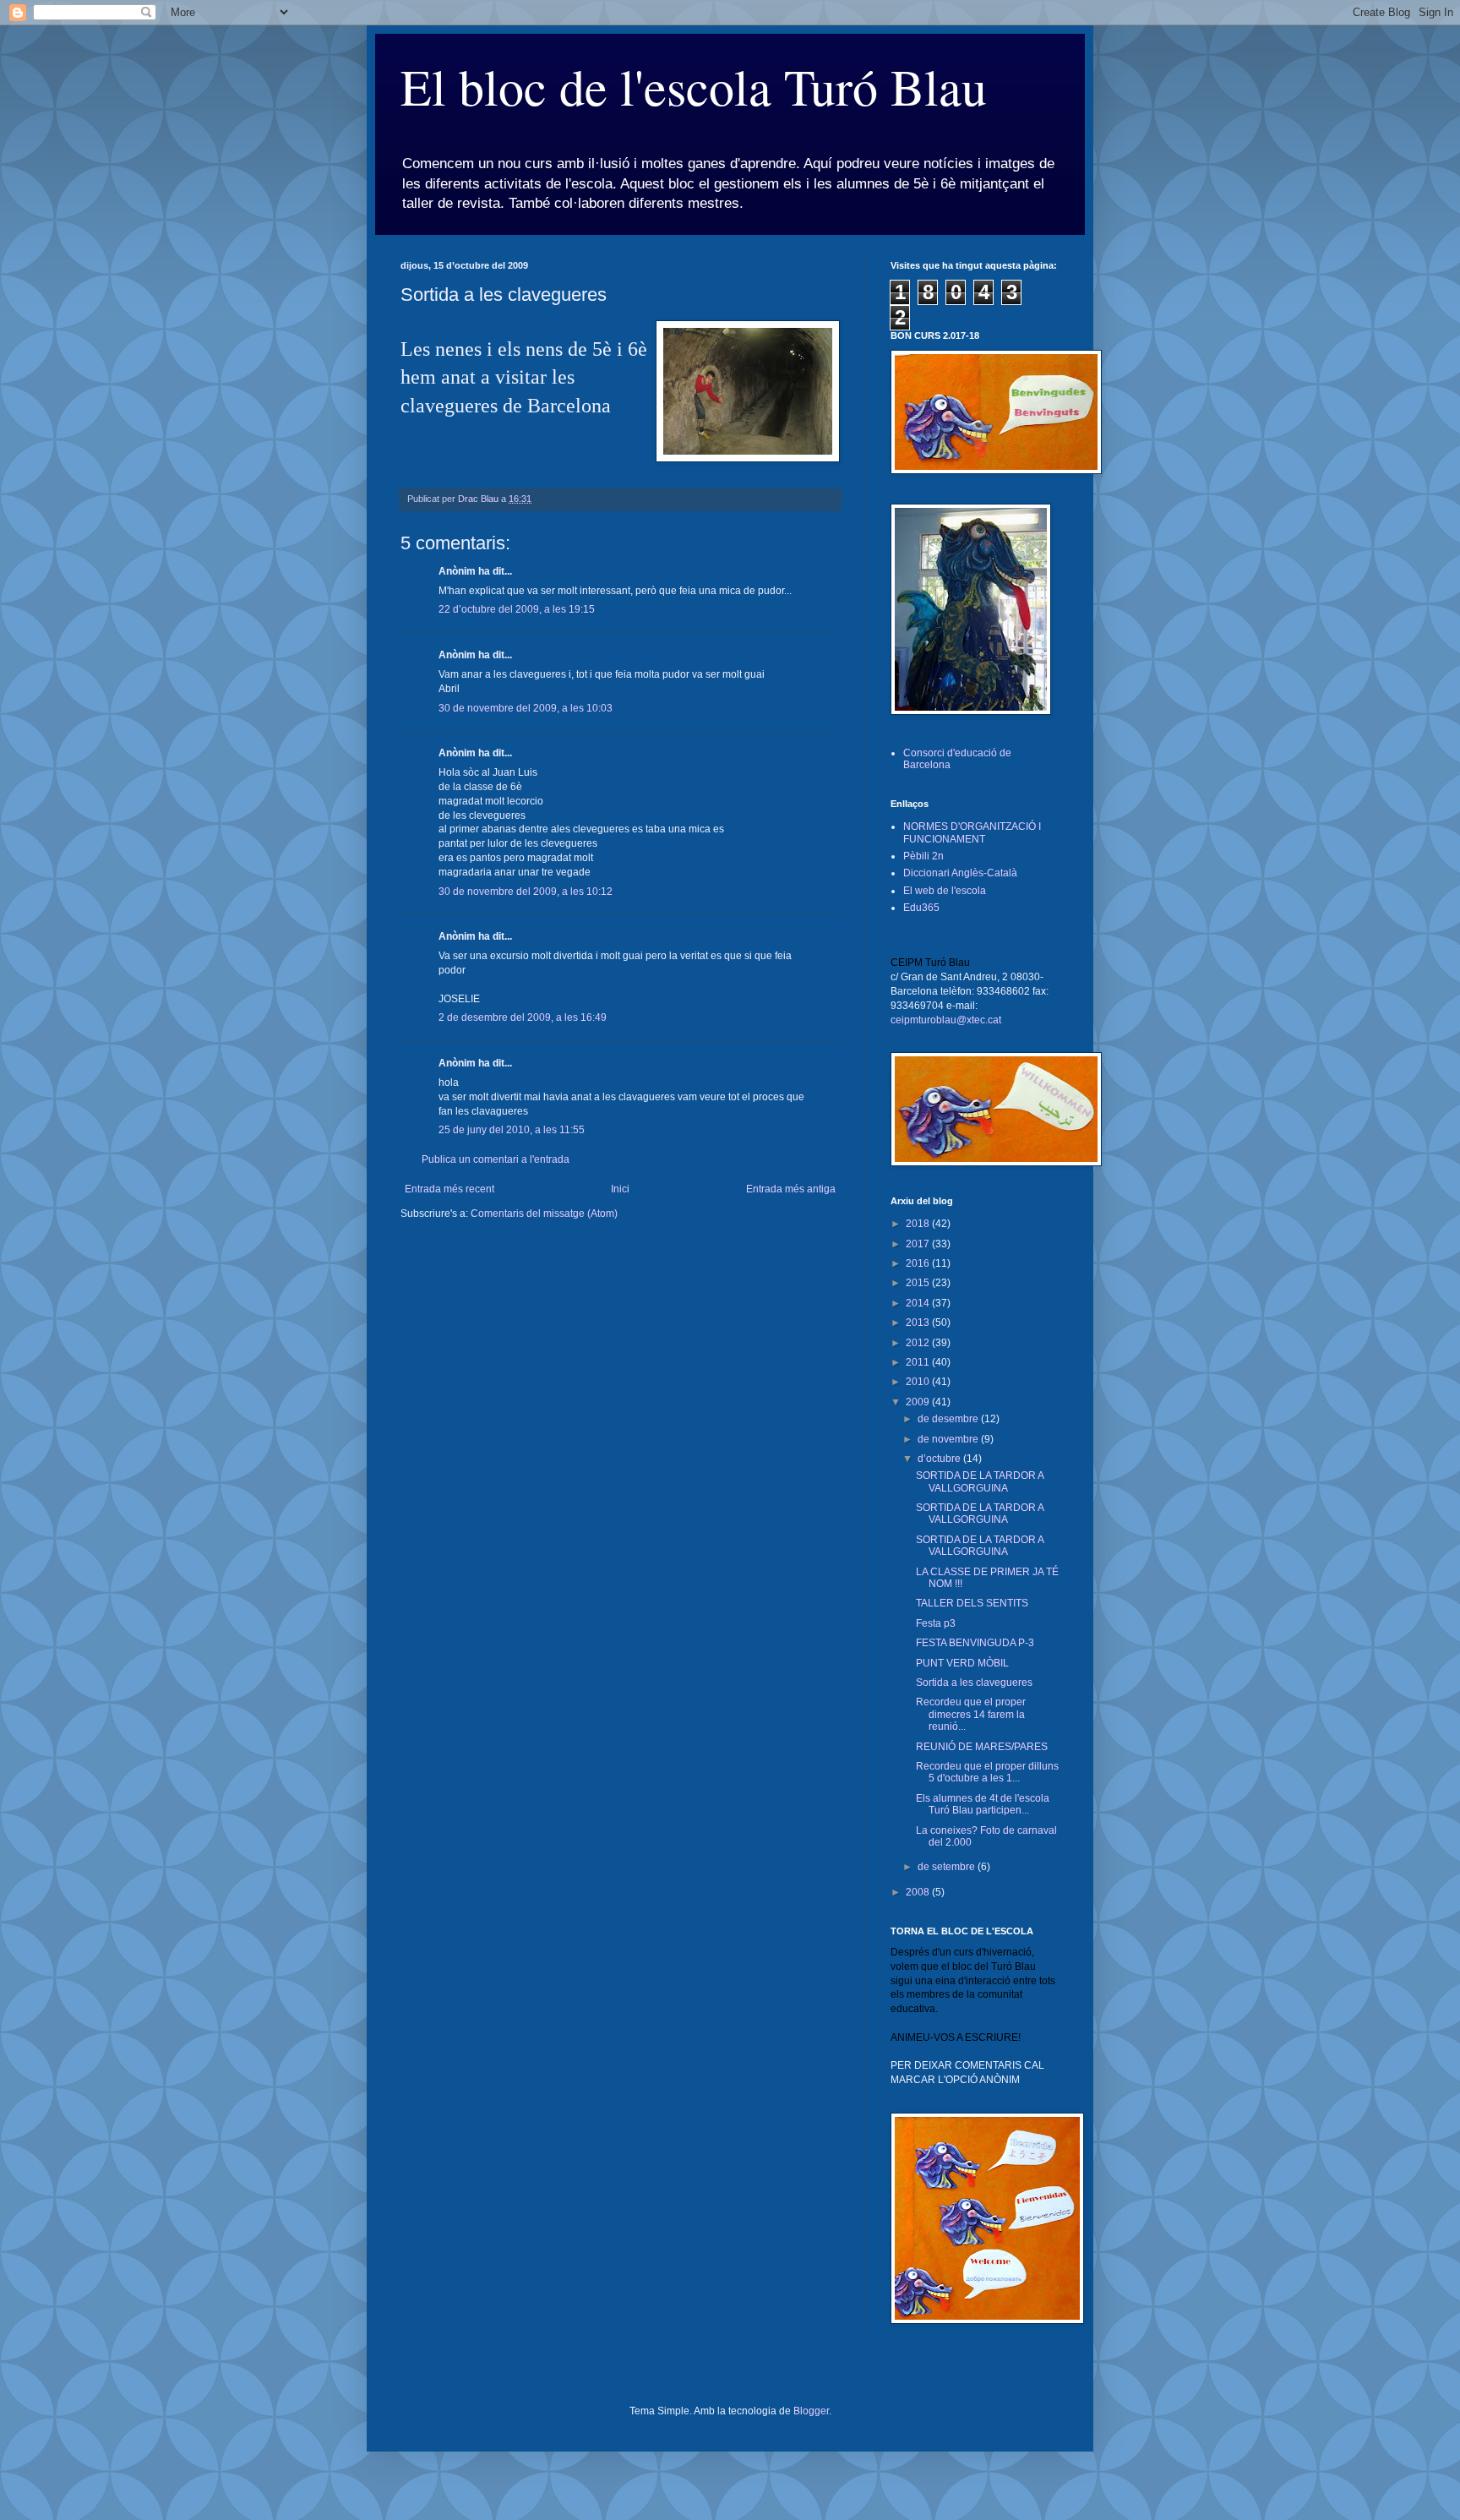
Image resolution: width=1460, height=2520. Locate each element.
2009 (919, 1402)
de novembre (949, 1439)
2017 (919, 1244)
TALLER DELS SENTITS (972, 1603)
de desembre (949, 1419)
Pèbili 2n (923, 856)
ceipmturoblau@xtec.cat (946, 1020)
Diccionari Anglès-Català (960, 873)
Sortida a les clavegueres (974, 1683)
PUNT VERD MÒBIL (962, 1663)
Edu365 (921, 908)
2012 (919, 1343)
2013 (919, 1323)
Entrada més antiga (791, 1189)
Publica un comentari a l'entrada (496, 1159)
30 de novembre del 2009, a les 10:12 (526, 892)
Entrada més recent (449, 1189)
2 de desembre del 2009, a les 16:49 (523, 1017)
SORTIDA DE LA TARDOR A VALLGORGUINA (980, 1481)
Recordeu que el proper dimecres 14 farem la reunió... (971, 1714)
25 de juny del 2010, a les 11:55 (512, 1130)
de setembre (948, 1867)
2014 (919, 1303)
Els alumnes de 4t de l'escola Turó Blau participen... (983, 1804)
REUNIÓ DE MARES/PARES (982, 1747)
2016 (919, 1263)
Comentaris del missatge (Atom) (544, 1214)
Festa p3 (936, 1623)
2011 (919, 1362)
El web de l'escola (945, 891)
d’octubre (940, 1459)
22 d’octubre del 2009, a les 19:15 (517, 609)
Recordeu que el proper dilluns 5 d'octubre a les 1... (987, 1772)
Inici (620, 1189)
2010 (919, 1382)
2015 (919, 1283)
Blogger (811, 2411)
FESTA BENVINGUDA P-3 (975, 1643)
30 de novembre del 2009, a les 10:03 (526, 708)
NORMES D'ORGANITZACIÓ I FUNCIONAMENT (972, 832)
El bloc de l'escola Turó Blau (694, 86)
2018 (919, 1224)
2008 (919, 1892)
